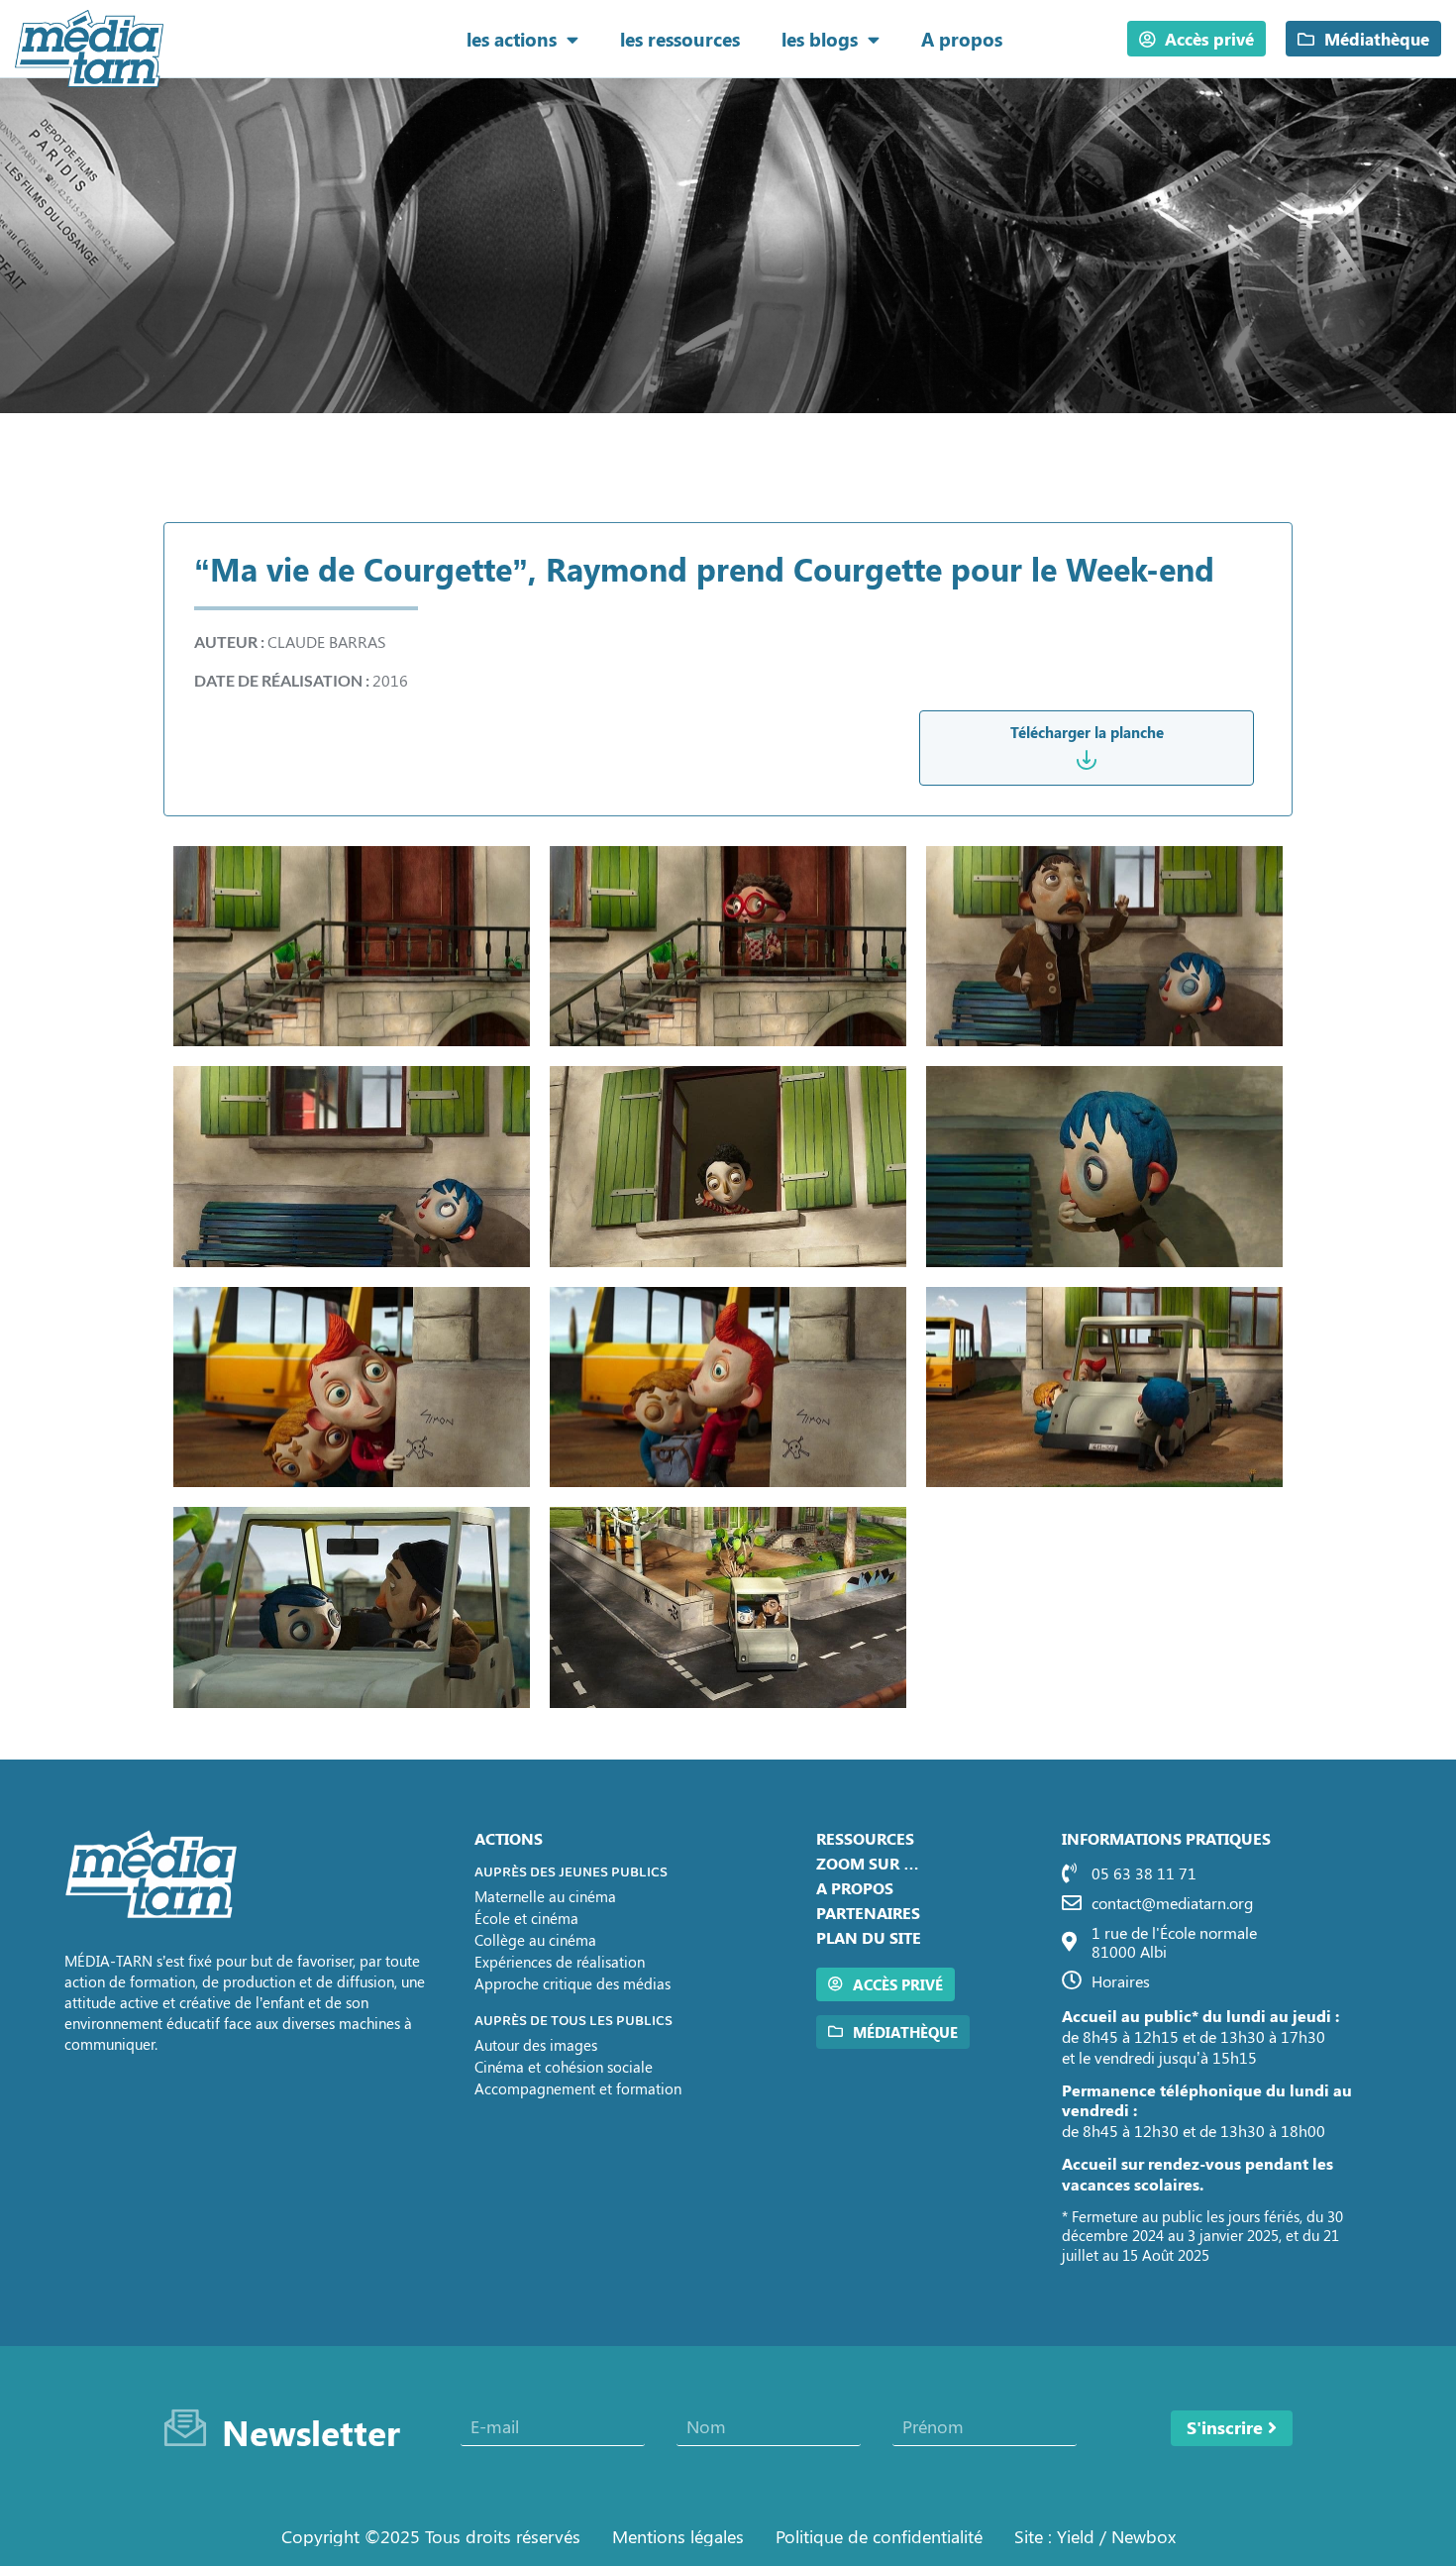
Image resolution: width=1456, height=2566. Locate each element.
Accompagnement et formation (578, 2088)
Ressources (865, 1838)
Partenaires (868, 1913)
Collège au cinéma (535, 1940)
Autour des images (536, 2045)
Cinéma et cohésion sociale (564, 2067)
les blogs (820, 39)
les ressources (680, 39)
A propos (962, 39)
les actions (512, 39)
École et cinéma (526, 1918)
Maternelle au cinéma (545, 1896)
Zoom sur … (868, 1863)
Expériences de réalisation (560, 1962)
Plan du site (869, 1937)
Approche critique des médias (572, 1983)
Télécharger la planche (1087, 732)
